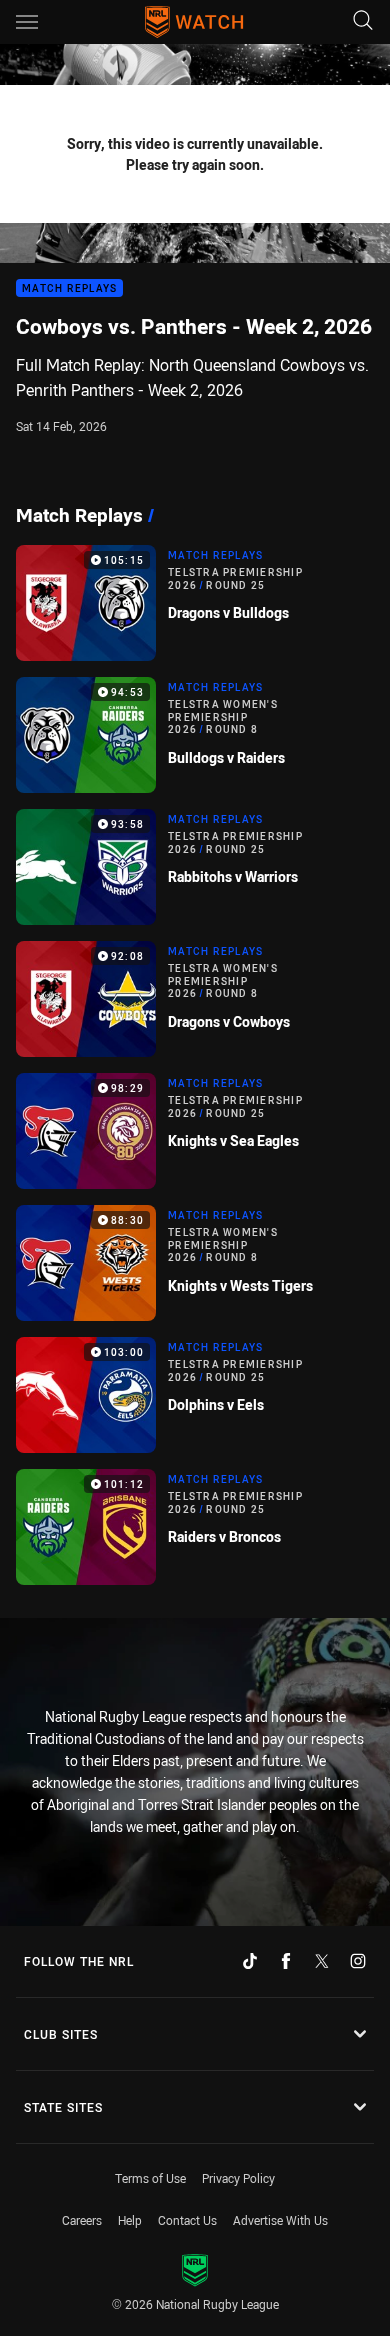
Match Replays (69, 288)
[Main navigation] (27, 22)
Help (130, 2220)
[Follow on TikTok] (250, 1961)
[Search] (363, 21)
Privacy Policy (238, 2178)
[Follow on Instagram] (358, 1961)
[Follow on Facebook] (286, 1961)
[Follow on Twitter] (322, 1961)
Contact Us (187, 2220)
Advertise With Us (280, 2220)
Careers (82, 2220)
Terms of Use (150, 2178)
